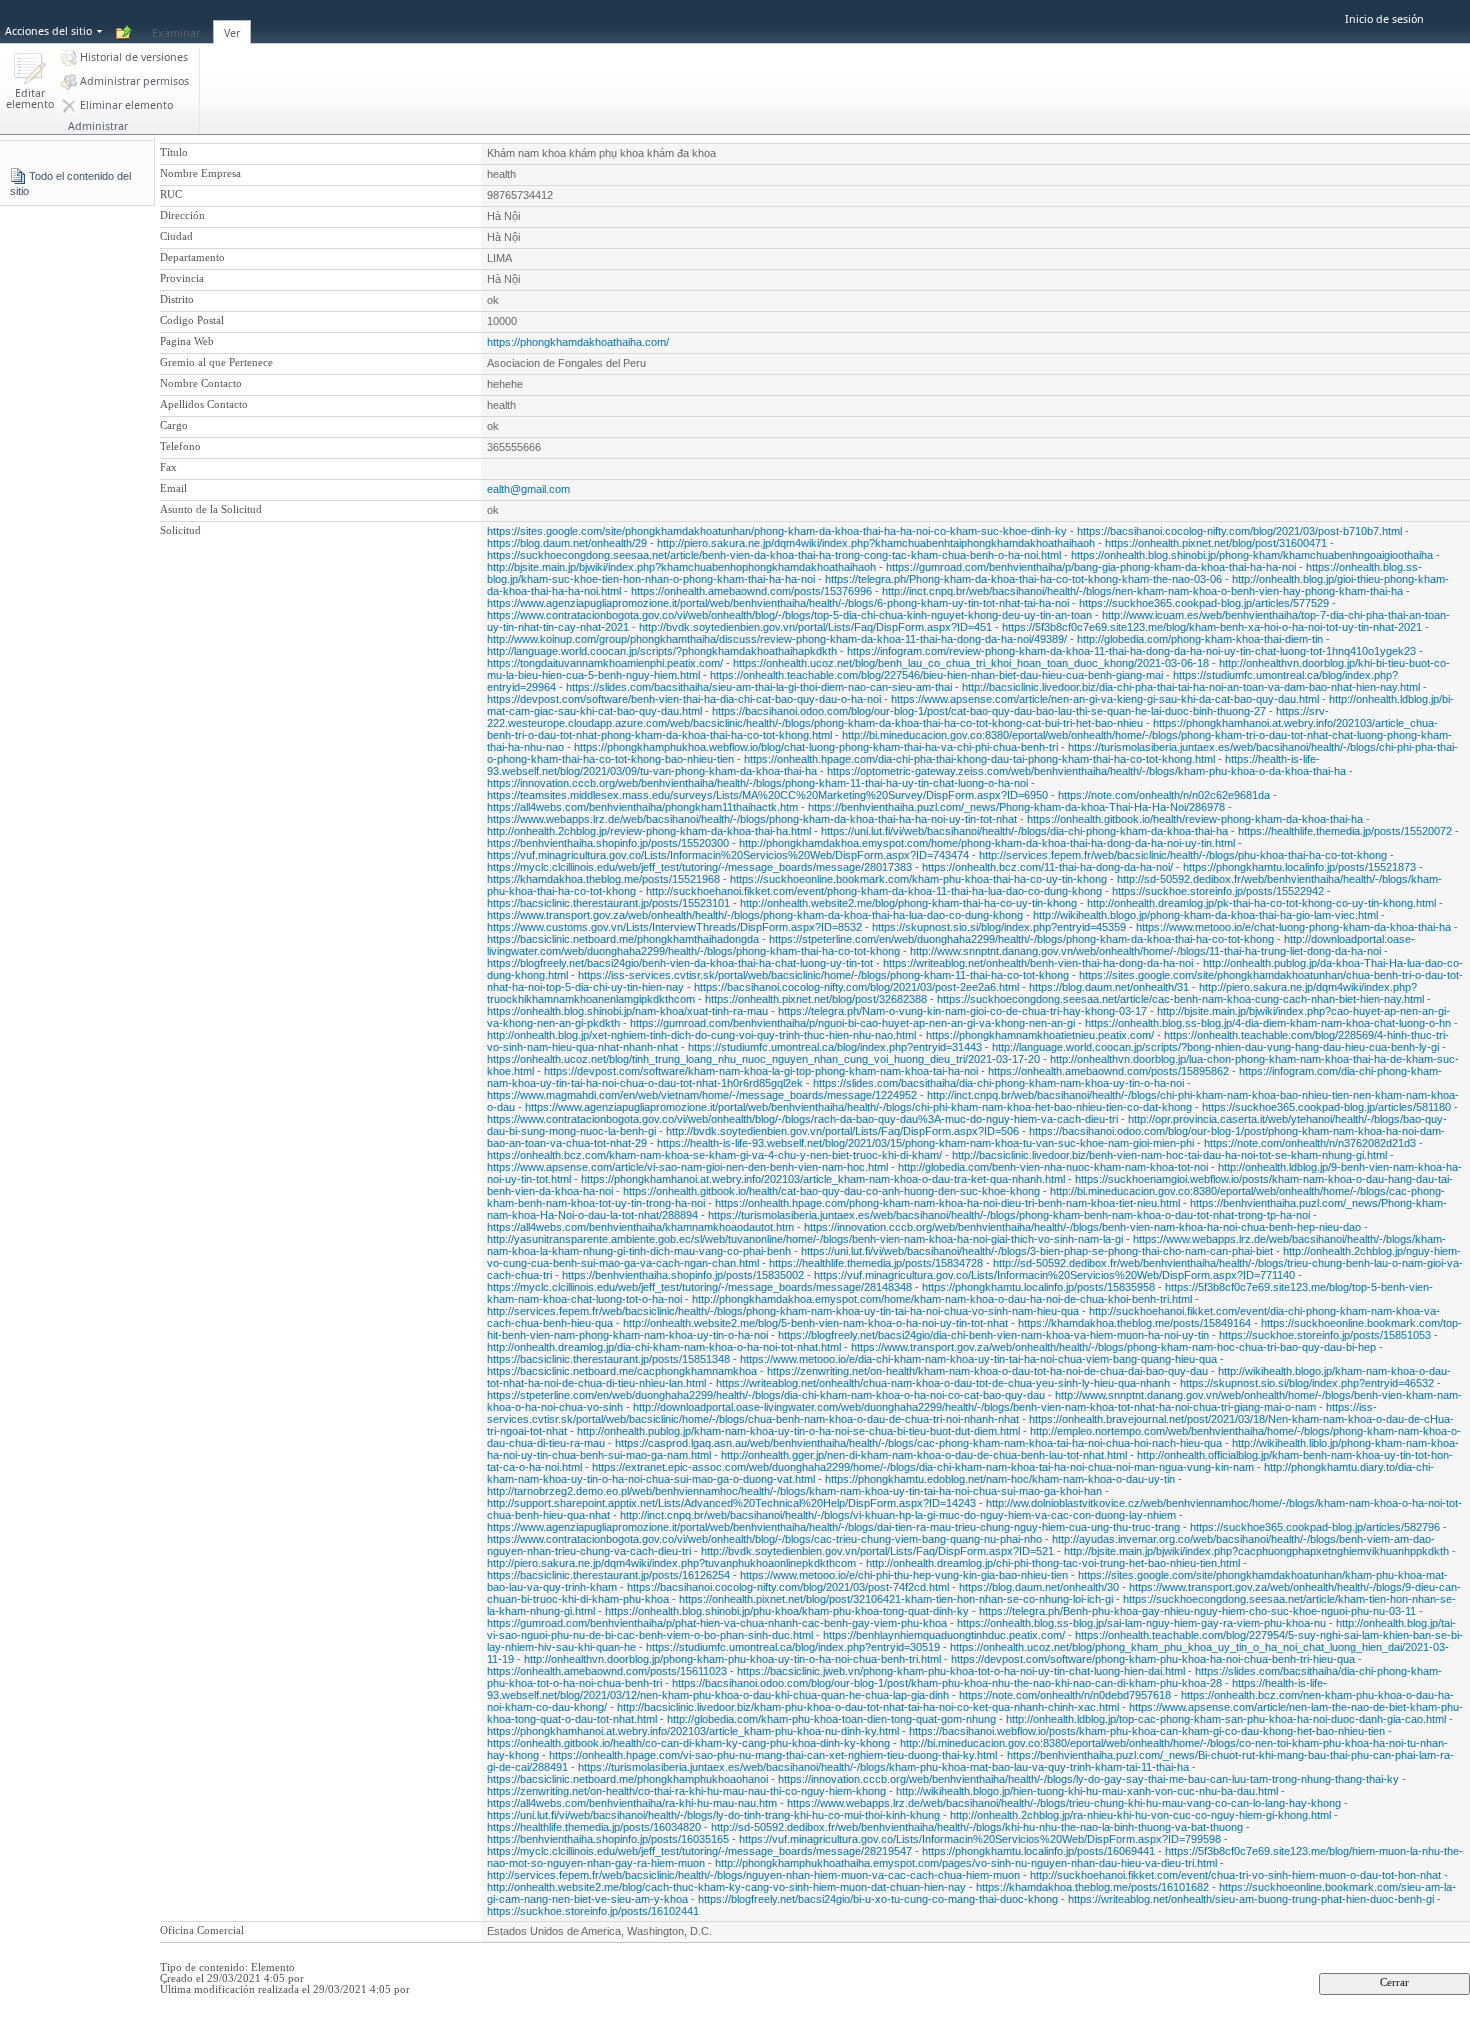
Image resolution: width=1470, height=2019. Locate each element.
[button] (30, 82)
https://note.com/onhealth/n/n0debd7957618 (1065, 1695)
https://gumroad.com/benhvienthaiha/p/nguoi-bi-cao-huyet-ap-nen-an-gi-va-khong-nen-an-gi (852, 1023)
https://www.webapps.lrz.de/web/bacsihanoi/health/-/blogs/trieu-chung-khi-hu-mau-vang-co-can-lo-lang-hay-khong (1064, 1803)
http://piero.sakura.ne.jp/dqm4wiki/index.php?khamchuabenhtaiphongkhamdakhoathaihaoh (876, 543)
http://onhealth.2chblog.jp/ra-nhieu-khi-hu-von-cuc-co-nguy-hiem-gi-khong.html (1140, 1815)
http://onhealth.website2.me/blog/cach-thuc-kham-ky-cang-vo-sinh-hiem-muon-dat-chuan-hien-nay (726, 1887)
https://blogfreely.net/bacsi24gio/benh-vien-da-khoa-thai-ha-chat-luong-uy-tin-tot (680, 963)
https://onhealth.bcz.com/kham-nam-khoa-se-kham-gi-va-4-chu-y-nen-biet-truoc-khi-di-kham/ (714, 1155)
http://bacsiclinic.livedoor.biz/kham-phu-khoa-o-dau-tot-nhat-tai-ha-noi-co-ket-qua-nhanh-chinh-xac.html (868, 1707)
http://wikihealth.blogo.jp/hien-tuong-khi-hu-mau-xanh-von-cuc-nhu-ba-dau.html (1087, 1791)
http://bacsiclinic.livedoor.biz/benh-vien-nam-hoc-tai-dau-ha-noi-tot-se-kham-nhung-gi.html (1169, 1155)
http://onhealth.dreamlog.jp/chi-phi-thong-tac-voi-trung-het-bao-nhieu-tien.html (1053, 1563)
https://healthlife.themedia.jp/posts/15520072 (1345, 831)
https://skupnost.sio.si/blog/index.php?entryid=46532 (1307, 1383)
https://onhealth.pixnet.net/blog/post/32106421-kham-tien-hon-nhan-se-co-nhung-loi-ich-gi (896, 1599)
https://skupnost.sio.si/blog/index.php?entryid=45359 (999, 927)
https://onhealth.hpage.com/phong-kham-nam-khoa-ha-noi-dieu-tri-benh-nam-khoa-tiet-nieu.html (947, 1203)
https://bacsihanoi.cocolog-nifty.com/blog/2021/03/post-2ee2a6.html (856, 987)
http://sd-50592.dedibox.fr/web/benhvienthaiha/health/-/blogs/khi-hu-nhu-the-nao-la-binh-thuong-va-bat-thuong (977, 1827)
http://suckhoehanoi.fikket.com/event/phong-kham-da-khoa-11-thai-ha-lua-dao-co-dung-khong (874, 891)
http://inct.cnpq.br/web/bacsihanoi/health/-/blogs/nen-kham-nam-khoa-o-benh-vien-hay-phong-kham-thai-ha (1142, 591)
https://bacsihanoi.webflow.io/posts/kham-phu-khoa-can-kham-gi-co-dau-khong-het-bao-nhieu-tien (1147, 1731)
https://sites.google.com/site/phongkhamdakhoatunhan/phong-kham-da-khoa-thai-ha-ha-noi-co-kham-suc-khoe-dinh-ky (777, 531)
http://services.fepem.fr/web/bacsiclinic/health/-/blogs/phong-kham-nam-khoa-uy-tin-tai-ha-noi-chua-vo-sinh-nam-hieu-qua (783, 1311)
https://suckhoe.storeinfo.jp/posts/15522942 (1218, 891)
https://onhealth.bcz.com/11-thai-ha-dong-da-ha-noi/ (1047, 867)
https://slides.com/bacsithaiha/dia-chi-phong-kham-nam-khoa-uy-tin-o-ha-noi (998, 1083)
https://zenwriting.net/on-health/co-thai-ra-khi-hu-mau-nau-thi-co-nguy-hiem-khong (686, 1791)
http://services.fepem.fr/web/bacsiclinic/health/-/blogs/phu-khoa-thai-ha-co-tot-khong (1183, 855)
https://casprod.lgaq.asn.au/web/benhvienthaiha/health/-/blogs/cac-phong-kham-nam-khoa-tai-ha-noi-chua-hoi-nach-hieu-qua (918, 1443)
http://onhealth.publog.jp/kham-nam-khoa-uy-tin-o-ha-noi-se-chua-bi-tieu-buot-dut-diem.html (798, 1431)
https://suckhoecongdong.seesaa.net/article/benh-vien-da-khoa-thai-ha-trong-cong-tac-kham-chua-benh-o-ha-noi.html (774, 555)
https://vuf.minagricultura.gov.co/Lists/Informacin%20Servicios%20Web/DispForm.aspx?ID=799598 (980, 1839)
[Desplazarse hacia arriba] (124, 33)
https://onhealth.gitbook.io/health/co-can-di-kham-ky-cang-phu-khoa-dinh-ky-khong (688, 1743)
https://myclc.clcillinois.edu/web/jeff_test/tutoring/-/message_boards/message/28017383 (699, 867)
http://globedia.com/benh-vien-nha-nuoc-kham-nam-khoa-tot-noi (1053, 1167)
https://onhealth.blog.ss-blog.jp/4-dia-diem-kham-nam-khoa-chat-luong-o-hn (1268, 1023)
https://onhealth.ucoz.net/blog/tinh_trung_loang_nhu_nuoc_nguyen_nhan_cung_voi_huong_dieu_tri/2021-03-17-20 (763, 1059)
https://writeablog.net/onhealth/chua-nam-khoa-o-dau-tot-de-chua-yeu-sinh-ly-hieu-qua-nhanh (943, 1383)
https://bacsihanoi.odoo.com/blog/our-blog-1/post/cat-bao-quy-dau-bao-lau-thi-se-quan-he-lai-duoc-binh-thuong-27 (989, 711)
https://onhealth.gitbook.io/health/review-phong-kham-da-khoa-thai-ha (1195, 819)
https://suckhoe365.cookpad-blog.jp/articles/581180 (1326, 1107)
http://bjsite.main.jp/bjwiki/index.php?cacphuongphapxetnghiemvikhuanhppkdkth (1256, 1551)
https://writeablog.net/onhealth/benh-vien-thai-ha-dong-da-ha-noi (1038, 963)
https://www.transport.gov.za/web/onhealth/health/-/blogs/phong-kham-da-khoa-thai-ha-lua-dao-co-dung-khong (755, 915)
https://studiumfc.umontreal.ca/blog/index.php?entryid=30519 (793, 1647)
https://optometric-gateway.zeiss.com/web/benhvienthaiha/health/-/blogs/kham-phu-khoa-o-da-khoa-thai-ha (1086, 771)
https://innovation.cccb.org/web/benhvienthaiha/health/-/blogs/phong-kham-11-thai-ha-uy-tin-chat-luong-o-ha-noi (757, 783)
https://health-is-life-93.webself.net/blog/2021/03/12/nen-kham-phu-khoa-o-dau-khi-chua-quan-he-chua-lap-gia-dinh (907, 1689)
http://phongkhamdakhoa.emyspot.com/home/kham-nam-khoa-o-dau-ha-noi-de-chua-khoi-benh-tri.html (942, 1299)
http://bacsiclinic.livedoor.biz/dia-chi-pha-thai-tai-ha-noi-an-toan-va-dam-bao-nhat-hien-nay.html (1191, 687)
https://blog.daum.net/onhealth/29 (567, 543)
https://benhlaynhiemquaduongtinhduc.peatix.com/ (944, 1635)
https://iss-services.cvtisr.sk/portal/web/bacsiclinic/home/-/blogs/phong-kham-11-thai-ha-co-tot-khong (823, 975)
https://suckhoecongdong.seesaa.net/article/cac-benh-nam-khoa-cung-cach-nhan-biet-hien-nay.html (1180, 999)
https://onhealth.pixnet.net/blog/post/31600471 (1216, 543)
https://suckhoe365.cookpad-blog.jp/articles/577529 (1204, 603)
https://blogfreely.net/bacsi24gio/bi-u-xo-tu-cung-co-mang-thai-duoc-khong (878, 1899)
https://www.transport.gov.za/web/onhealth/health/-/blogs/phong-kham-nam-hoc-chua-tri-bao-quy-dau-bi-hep (1113, 1347)
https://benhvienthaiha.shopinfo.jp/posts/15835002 (683, 1275)
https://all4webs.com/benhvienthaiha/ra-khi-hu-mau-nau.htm (632, 1803)
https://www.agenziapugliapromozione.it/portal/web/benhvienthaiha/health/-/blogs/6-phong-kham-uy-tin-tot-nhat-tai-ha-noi (778, 603)
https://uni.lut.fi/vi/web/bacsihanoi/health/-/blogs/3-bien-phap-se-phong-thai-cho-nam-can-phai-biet (1037, 1251)
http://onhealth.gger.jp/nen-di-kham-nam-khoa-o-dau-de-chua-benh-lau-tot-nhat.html (924, 1455)
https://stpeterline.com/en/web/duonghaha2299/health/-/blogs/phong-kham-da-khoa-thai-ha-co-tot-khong (1021, 939)
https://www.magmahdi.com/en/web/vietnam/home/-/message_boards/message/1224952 (702, 1095)
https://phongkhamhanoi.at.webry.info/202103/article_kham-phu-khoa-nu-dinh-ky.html (693, 1731)
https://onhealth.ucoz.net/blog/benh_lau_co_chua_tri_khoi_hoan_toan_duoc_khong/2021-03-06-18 (971, 663)
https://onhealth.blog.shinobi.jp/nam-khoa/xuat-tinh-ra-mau (627, 1011)
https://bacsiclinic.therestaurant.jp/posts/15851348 (608, 1359)
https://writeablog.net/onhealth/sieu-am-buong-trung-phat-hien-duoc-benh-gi (1251, 1899)
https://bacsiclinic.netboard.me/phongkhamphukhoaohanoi (627, 1779)
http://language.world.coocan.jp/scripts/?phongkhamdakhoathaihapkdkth (662, 651)
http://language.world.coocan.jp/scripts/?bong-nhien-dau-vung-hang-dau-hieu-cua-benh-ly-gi (1215, 1047)
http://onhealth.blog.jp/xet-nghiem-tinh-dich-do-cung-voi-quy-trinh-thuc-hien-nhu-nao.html (701, 1035)
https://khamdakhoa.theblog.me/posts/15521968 (603, 879)
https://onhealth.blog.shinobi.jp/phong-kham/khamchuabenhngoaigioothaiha (1252, 555)
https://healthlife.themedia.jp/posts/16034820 (594, 1827)
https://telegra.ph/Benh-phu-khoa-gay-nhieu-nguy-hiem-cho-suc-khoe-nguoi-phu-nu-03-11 (1197, 1611)
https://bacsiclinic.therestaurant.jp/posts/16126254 (608, 1575)
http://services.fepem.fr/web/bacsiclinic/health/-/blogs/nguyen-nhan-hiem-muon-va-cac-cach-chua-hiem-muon (753, 1875)
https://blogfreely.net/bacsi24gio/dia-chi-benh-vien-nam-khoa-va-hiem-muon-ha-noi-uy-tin (993, 1335)
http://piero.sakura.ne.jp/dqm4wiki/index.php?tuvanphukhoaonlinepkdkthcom (671, 1563)
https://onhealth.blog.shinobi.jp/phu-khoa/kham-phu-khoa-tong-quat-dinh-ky (787, 1611)
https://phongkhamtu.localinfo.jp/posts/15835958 (1038, 1287)
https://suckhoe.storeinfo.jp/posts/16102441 (593, 1911)
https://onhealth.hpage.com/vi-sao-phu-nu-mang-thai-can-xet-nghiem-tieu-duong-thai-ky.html (773, 1755)
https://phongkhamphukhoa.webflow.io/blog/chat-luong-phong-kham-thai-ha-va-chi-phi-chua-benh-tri (816, 747)
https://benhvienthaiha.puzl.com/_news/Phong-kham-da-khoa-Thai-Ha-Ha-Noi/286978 (1016, 807)
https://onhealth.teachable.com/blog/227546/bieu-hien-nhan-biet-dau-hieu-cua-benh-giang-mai (936, 675)
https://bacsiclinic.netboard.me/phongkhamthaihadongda (623, 939)
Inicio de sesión (1384, 19)
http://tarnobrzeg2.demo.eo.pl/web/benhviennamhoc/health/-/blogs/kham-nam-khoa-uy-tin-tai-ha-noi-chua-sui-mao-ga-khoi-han (794, 1491)
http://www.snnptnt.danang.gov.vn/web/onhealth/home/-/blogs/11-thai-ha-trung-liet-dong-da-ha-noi (1145, 951)
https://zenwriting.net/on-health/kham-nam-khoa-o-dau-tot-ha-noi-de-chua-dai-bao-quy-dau (987, 1371)
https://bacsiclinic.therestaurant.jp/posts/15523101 (608, 903)
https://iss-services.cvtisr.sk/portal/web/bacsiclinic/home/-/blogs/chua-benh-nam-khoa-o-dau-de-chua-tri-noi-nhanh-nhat (932, 1413)
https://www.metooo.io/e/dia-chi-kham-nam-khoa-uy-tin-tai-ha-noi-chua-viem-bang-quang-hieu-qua (978, 1359)
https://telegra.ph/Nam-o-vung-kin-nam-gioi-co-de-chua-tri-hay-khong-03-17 (962, 1011)
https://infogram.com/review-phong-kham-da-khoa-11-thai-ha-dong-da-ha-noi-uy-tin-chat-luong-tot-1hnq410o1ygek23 (1131, 651)
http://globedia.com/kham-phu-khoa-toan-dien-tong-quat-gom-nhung (831, 1719)
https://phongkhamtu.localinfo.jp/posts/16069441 (1038, 1851)
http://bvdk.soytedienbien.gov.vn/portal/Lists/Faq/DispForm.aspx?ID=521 (877, 1551)
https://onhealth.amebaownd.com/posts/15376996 (751, 591)
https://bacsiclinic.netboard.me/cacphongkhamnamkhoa (622, 1371)
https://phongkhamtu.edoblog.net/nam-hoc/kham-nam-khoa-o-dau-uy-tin (1000, 1479)
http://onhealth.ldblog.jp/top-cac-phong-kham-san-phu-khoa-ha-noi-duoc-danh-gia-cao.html (1226, 1719)
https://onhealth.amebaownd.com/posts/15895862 (1108, 1071)
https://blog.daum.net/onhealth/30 (1039, 1587)
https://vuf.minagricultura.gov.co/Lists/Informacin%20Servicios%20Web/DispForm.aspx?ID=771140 (1054, 1275)
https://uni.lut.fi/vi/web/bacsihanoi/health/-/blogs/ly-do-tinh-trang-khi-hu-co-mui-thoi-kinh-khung (713, 1815)
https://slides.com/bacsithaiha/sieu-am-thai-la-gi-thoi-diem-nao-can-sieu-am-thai (759, 687)
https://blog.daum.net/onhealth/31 (1109, 987)
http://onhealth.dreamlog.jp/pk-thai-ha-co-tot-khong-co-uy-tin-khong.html (1261, 903)
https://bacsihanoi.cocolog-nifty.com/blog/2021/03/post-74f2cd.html (788, 1587)
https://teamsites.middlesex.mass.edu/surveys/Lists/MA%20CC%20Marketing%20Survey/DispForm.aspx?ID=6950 (767, 795)
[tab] (176, 21)
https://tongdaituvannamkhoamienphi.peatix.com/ (605, 663)
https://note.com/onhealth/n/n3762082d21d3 (1310, 1143)
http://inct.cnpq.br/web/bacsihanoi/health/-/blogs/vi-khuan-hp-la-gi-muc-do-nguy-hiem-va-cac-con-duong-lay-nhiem (898, 1515)
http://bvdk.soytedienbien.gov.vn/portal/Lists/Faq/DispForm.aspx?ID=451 (815, 627)
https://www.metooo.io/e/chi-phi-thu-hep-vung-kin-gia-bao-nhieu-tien (904, 1575)
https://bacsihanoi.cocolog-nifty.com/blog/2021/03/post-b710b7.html (1239, 531)
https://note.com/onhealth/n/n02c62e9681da (1164, 795)
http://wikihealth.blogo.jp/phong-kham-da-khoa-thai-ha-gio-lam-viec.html (1205, 915)
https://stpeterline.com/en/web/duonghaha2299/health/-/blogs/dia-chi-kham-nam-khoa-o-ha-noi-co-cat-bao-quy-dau (766, 1395)
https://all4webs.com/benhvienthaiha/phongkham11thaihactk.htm (642, 807)
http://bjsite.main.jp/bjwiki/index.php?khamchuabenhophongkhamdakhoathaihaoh (681, 567)
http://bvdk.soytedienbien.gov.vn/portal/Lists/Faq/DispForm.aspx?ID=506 (842, 1131)
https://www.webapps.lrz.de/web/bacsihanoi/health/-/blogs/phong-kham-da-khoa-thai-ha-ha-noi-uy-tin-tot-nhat (752, 819)
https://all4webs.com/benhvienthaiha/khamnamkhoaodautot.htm (640, 1227)
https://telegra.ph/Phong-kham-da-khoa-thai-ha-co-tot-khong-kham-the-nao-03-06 (1023, 579)
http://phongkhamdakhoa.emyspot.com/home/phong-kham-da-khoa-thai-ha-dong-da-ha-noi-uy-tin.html (987, 843)
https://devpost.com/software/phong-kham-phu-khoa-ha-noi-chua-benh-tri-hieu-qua (1153, 1659)
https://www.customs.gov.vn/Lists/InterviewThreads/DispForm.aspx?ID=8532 (674, 927)
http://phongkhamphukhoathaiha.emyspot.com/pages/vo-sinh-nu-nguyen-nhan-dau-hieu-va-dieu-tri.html (966, 1863)
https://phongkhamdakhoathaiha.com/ (578, 342)
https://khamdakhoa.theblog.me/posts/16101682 (1092, 1887)
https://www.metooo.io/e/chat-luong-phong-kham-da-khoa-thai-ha (1293, 927)
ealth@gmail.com (528, 489)
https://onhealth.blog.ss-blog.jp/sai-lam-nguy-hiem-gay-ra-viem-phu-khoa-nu (1141, 1623)
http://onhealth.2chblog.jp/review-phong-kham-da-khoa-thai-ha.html (649, 831)
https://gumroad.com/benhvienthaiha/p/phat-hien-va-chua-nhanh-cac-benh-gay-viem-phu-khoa (717, 1623)
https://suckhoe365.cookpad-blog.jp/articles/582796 (1315, 1527)
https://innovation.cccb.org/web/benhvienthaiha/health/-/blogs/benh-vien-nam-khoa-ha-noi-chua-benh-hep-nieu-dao (1082, 1227)
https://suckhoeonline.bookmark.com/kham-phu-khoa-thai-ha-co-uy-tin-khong (918, 879)
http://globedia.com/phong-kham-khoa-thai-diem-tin (1200, 639)
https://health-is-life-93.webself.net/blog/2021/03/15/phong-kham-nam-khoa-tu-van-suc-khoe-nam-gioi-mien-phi (925, 1143)
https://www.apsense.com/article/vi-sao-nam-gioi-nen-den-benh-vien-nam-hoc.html (687, 1167)
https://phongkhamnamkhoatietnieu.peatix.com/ (1040, 1035)
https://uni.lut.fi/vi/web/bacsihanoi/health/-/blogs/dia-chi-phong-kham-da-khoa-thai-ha (1024, 831)
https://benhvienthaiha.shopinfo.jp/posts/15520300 (608, 843)
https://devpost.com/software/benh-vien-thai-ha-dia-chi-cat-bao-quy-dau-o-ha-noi (684, 699)
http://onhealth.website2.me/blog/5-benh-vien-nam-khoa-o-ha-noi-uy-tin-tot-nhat (815, 1323)
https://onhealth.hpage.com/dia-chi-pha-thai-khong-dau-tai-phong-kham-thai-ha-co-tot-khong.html (979, 759)
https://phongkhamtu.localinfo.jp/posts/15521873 (1299, 867)
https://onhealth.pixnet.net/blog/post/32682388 (816, 999)
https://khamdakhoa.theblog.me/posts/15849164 (1134, 1323)
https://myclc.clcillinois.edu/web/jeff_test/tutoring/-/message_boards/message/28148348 (699, 1287)
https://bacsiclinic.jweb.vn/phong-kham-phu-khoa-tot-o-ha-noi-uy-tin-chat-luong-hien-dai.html (961, 1671)
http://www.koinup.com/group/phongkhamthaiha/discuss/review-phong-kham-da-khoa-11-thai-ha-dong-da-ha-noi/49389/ (777, 639)
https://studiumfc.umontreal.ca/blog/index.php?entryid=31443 (835, 1047)
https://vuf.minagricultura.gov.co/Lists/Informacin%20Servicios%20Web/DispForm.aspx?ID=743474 (728, 855)
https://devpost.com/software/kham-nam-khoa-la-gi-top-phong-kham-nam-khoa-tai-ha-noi (761, 1071)
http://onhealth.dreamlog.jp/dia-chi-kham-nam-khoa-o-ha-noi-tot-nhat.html (664, 1347)
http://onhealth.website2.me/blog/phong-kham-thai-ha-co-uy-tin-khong (908, 903)
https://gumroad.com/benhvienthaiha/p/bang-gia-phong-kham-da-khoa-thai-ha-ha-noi (1091, 567)
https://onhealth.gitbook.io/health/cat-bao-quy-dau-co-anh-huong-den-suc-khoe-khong (831, 1191)
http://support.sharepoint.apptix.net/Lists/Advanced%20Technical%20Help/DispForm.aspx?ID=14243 (731, 1503)
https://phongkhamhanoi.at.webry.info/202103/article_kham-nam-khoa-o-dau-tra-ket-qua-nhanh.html (823, 1179)
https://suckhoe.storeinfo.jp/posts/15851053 (1325, 1335)
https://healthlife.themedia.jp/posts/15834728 (876, 1263)
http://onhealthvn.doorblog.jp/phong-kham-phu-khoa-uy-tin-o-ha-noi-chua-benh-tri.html (732, 1659)
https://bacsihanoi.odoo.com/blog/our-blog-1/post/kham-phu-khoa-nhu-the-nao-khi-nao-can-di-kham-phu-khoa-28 (947, 1683)
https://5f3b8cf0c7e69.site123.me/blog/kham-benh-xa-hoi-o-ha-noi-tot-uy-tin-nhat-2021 (1212, 627)
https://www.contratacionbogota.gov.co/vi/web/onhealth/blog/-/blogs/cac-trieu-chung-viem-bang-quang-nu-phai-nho (764, 1539)
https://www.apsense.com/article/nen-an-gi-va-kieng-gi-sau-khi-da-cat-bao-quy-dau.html (1105, 699)
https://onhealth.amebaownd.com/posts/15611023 (607, 1671)
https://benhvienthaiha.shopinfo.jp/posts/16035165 (608, 1839)
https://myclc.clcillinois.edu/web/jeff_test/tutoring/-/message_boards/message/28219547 (699, 1851)
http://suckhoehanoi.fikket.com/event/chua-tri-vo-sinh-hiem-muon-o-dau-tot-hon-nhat (1235, 1875)
